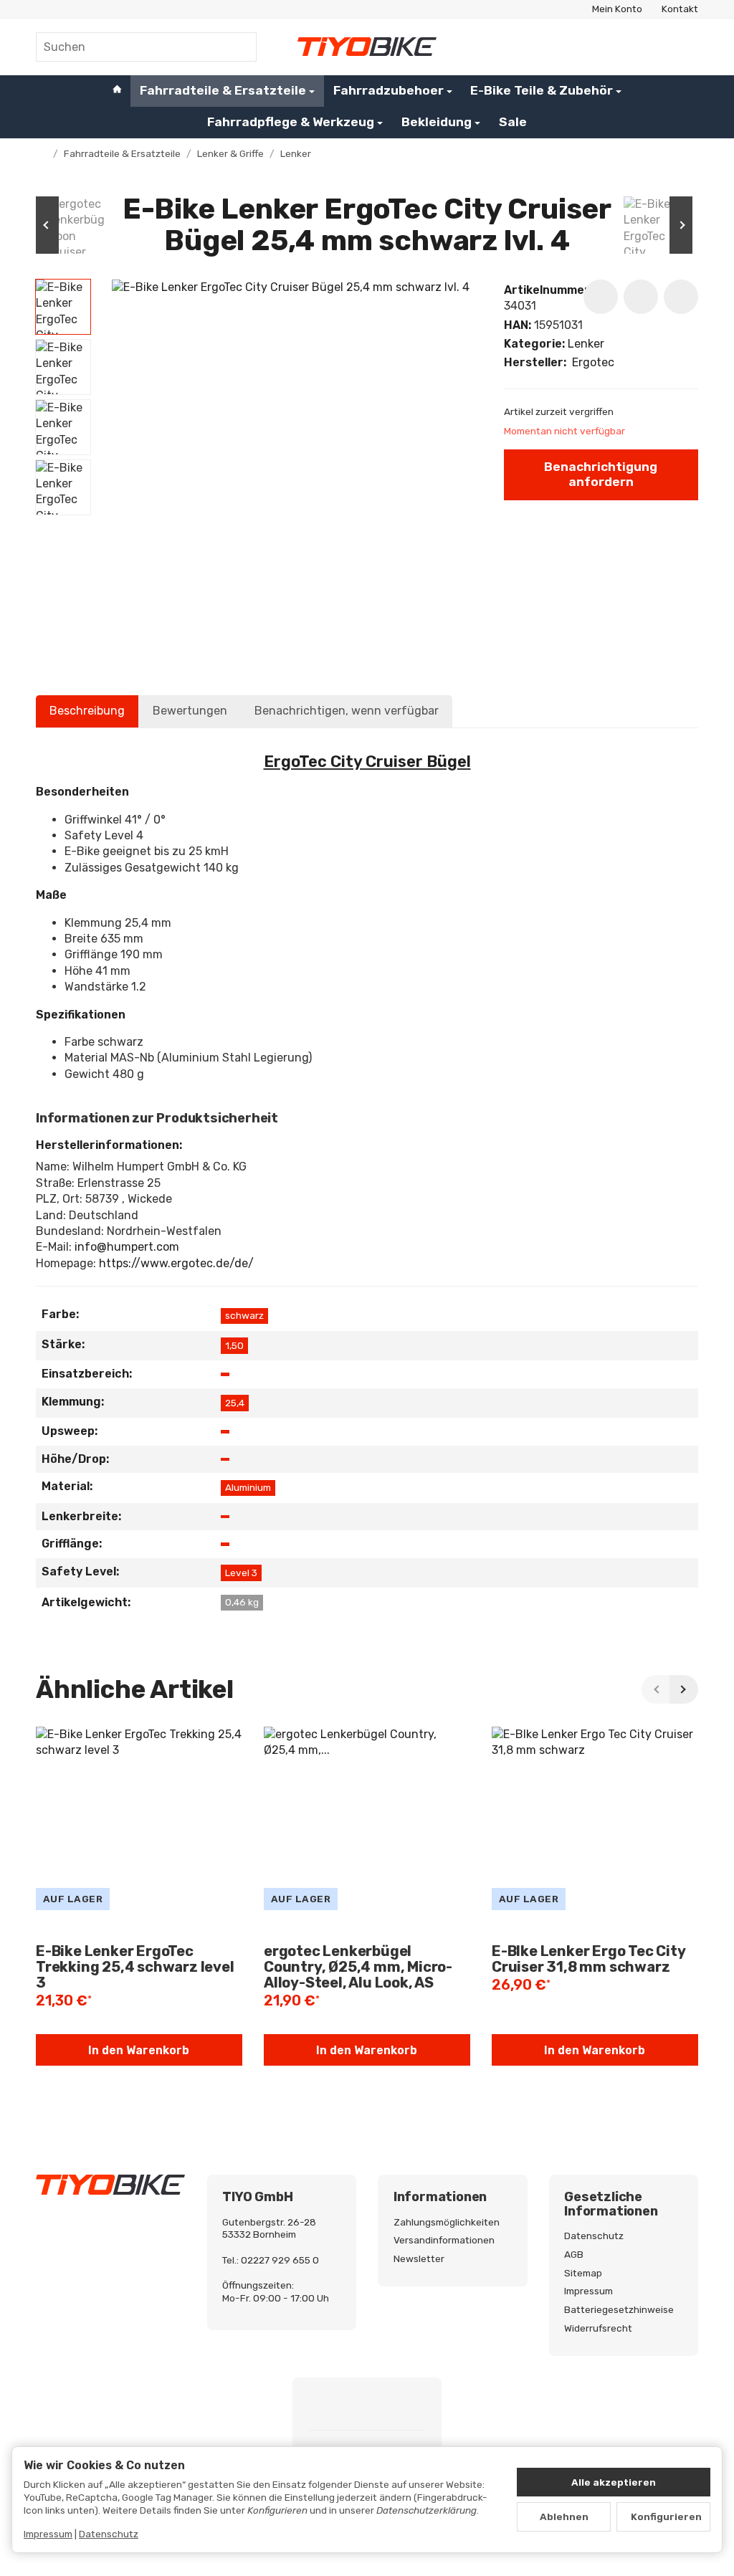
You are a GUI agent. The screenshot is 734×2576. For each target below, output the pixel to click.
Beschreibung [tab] (87, 711)
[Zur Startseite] (367, 47)
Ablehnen (564, 2517)
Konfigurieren (666, 2517)
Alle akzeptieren (614, 2482)
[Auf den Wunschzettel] (601, 297)
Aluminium (248, 1487)
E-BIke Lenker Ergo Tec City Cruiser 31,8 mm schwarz (588, 1959)
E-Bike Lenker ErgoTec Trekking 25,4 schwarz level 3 (135, 1967)
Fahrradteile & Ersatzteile (223, 90)
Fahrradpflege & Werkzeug (291, 122)
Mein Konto (617, 9)
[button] (63, 307)
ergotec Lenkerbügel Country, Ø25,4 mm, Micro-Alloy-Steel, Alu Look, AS (358, 1967)
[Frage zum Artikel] (681, 297)
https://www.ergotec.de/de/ (176, 1263)
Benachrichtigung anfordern (601, 474)
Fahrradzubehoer (389, 90)
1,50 (234, 1345)
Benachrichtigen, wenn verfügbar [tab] (347, 711)
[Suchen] (238, 47)
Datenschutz (109, 2534)
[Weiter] (684, 1689)
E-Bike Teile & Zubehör (542, 90)
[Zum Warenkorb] (685, 47)
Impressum (48, 2534)
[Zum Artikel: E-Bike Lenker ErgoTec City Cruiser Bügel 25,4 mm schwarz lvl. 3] (655, 225)
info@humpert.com (127, 1247)
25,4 (235, 1403)
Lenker (586, 344)
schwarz (244, 1315)
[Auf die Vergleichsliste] (641, 297)
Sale (513, 122)
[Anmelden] (650, 47)
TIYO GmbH (257, 2198)
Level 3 (241, 1573)
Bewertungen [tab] (190, 711)
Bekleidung (437, 122)
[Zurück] (656, 1689)
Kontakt (680, 9)
